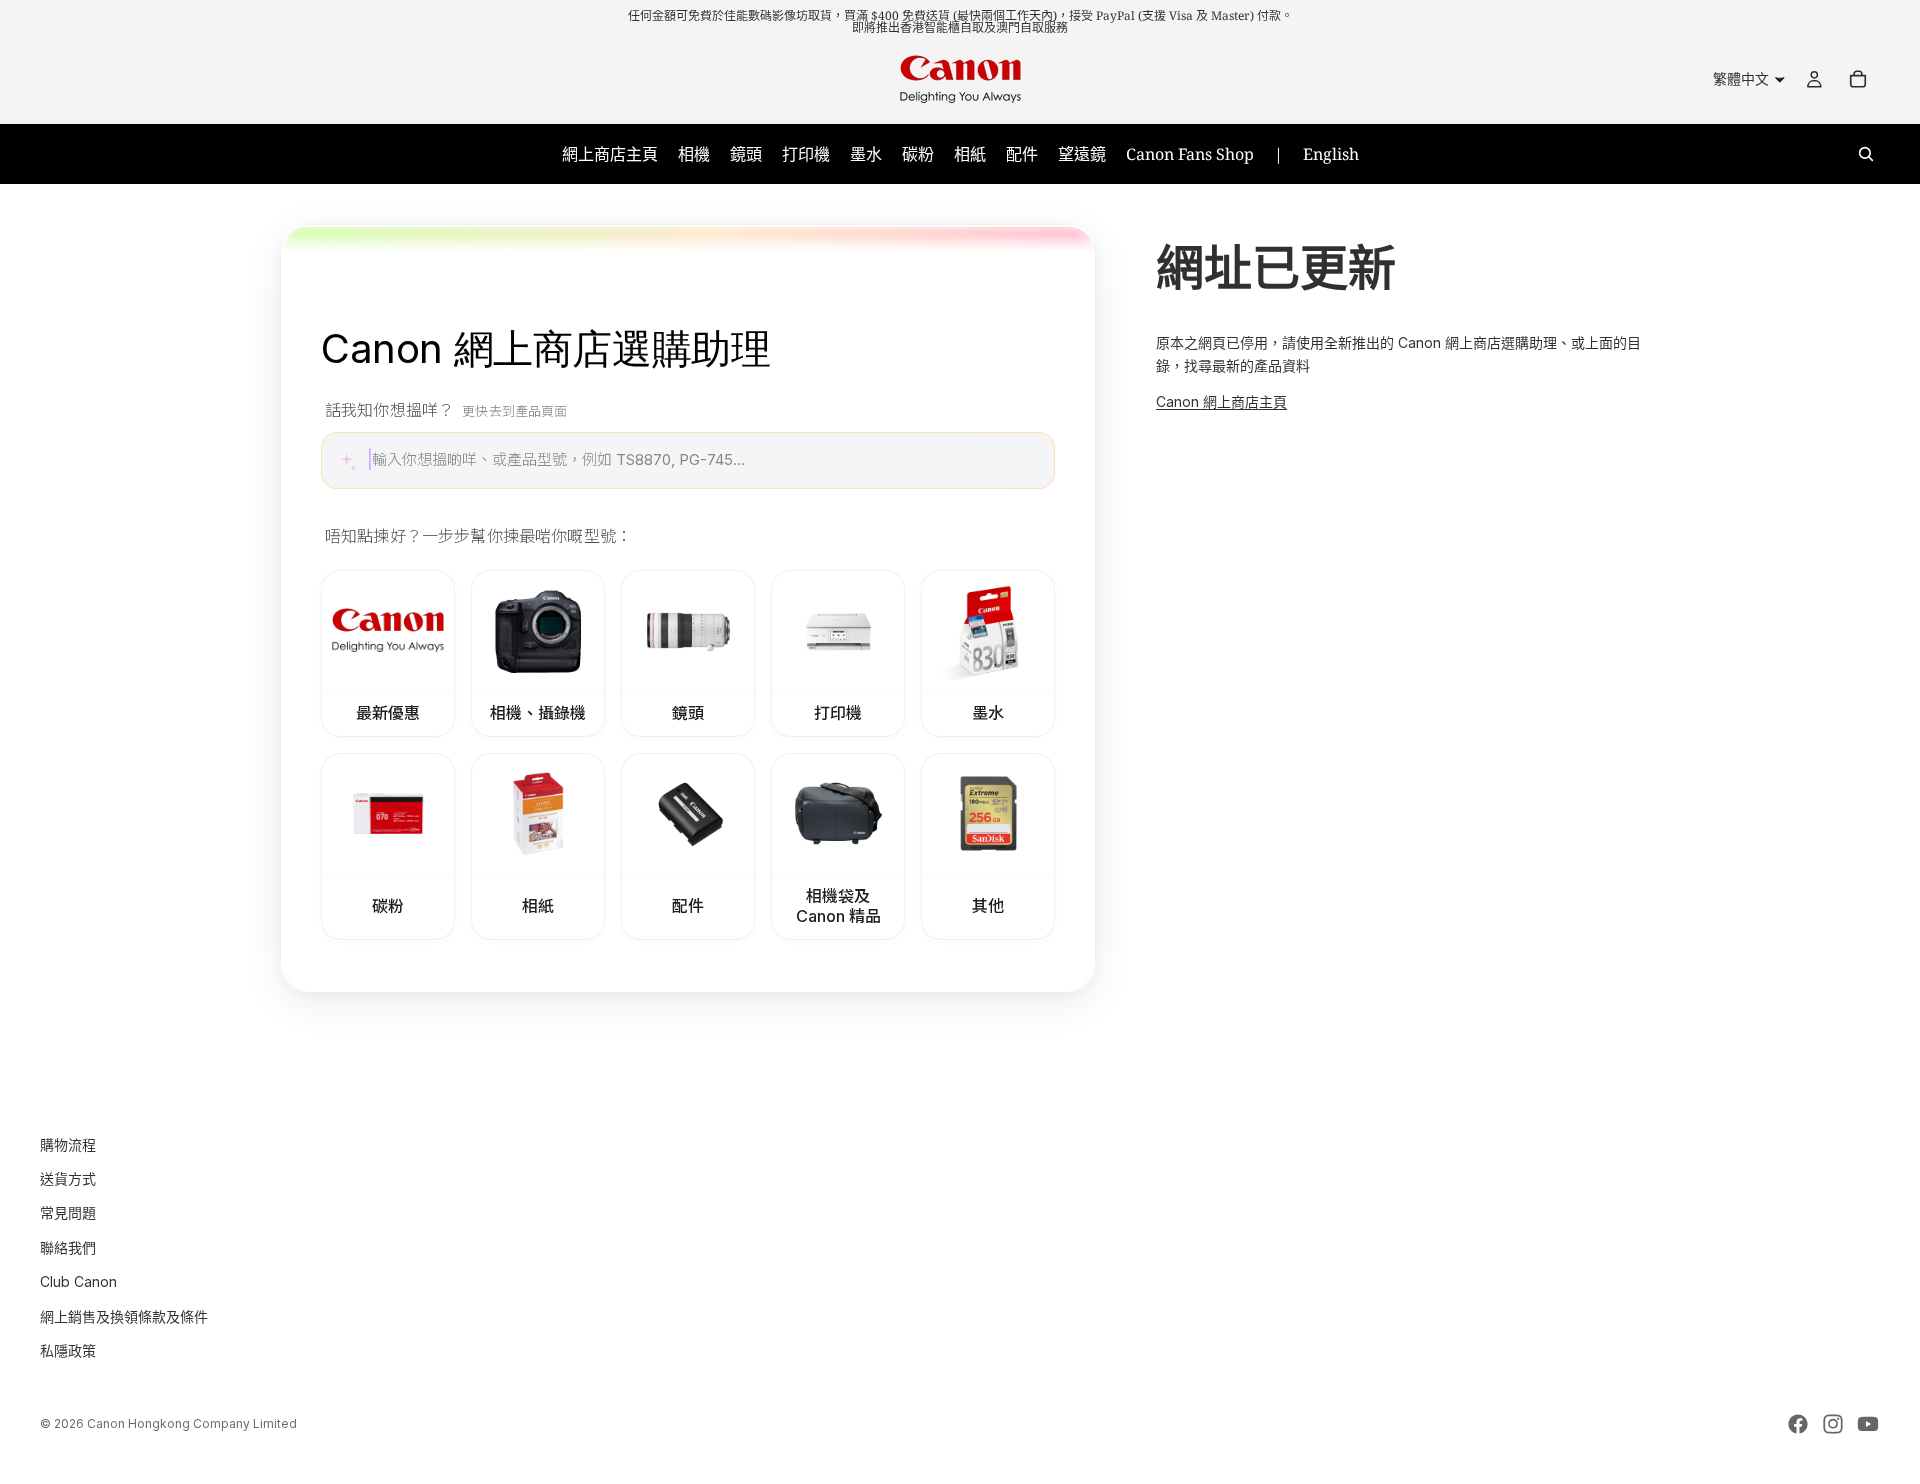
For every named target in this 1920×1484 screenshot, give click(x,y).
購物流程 (68, 1143)
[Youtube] (1868, 1424)
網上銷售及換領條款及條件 (124, 1315)
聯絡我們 (68, 1246)
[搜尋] (1866, 154)
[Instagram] (1833, 1424)
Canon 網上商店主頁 (1221, 401)
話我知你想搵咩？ (446, 410)
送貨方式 (68, 1178)
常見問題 (68, 1212)
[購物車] (1858, 79)
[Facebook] (1798, 1424)
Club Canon (78, 1281)
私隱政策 (68, 1350)
